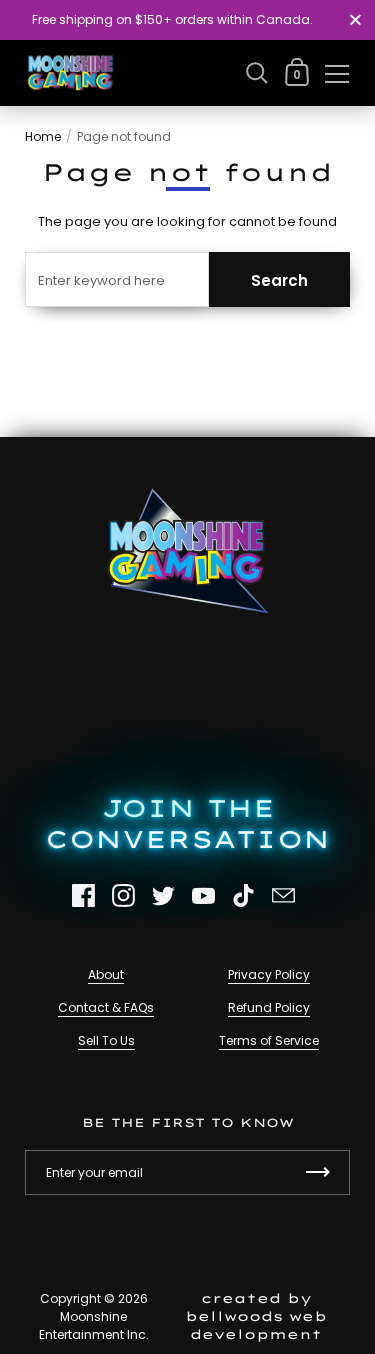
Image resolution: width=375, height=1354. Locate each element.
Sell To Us (106, 1040)
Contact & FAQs (106, 1007)
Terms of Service (269, 1040)
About (106, 974)
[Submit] (318, 1172)
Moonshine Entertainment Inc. (94, 1325)
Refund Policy (269, 1007)
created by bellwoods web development (256, 1316)
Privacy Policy (269, 974)
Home (43, 136)
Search (279, 280)
